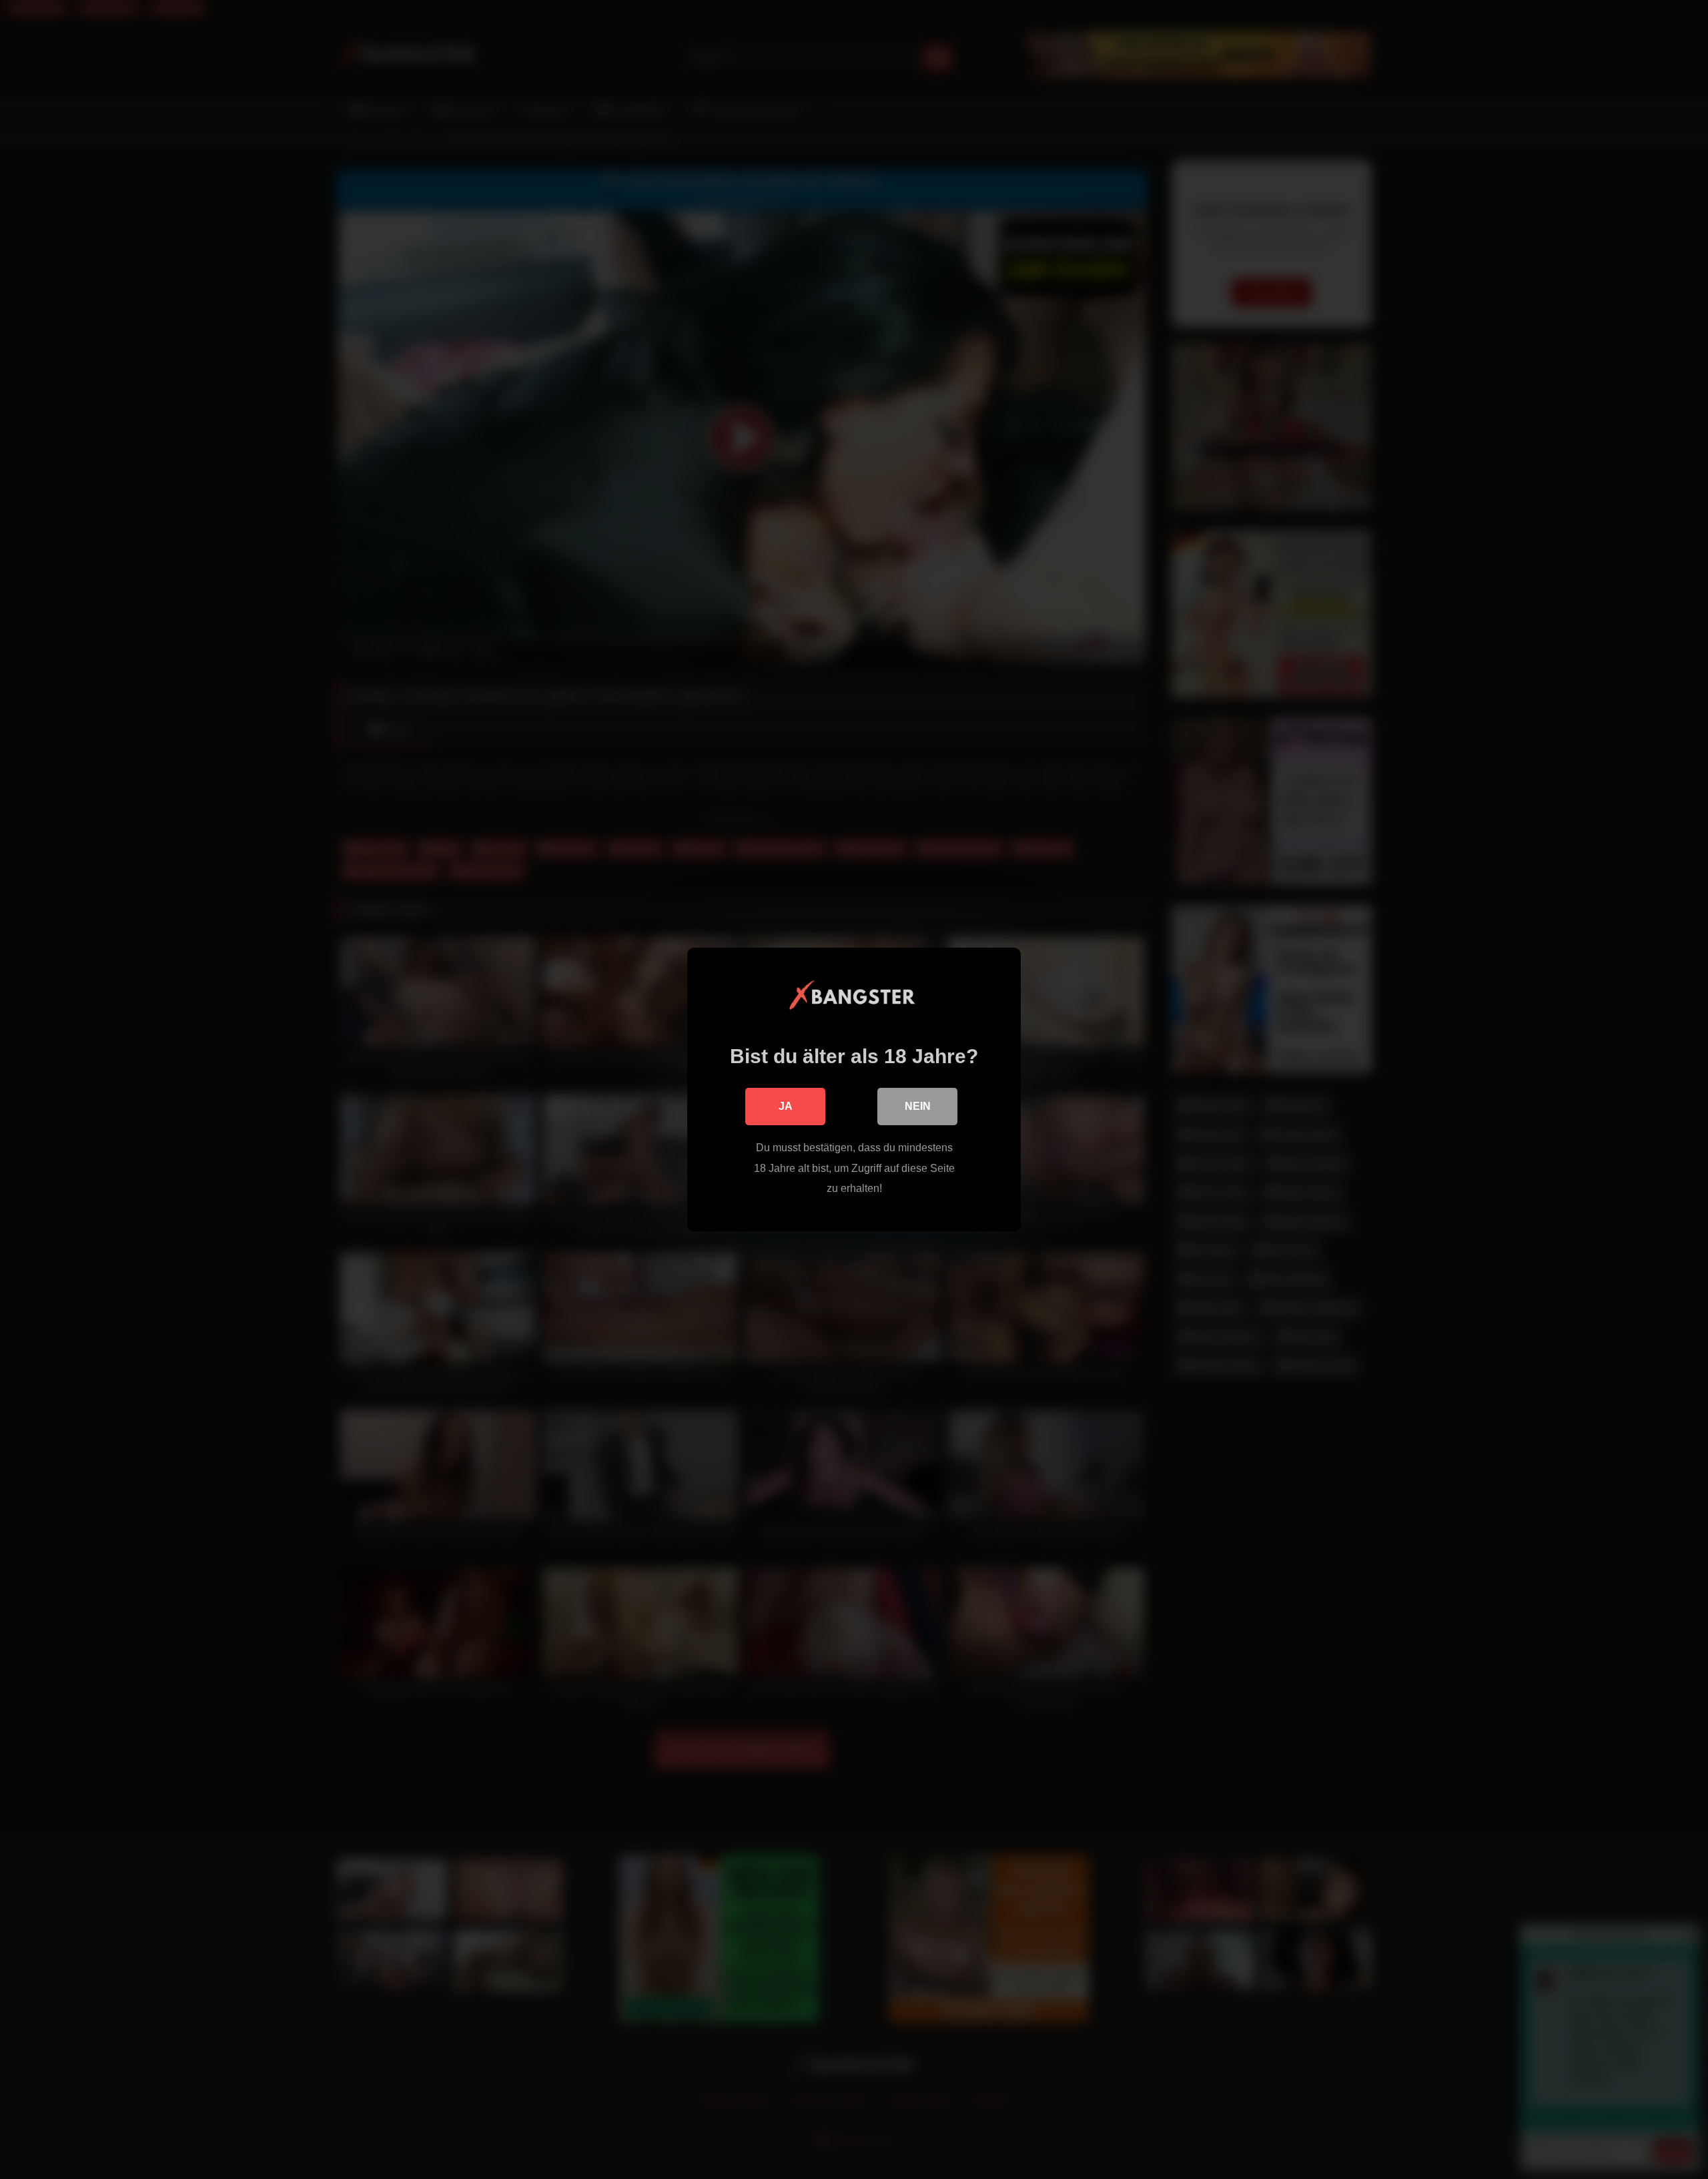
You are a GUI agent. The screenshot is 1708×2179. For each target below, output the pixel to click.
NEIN (918, 1106)
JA (786, 1106)
